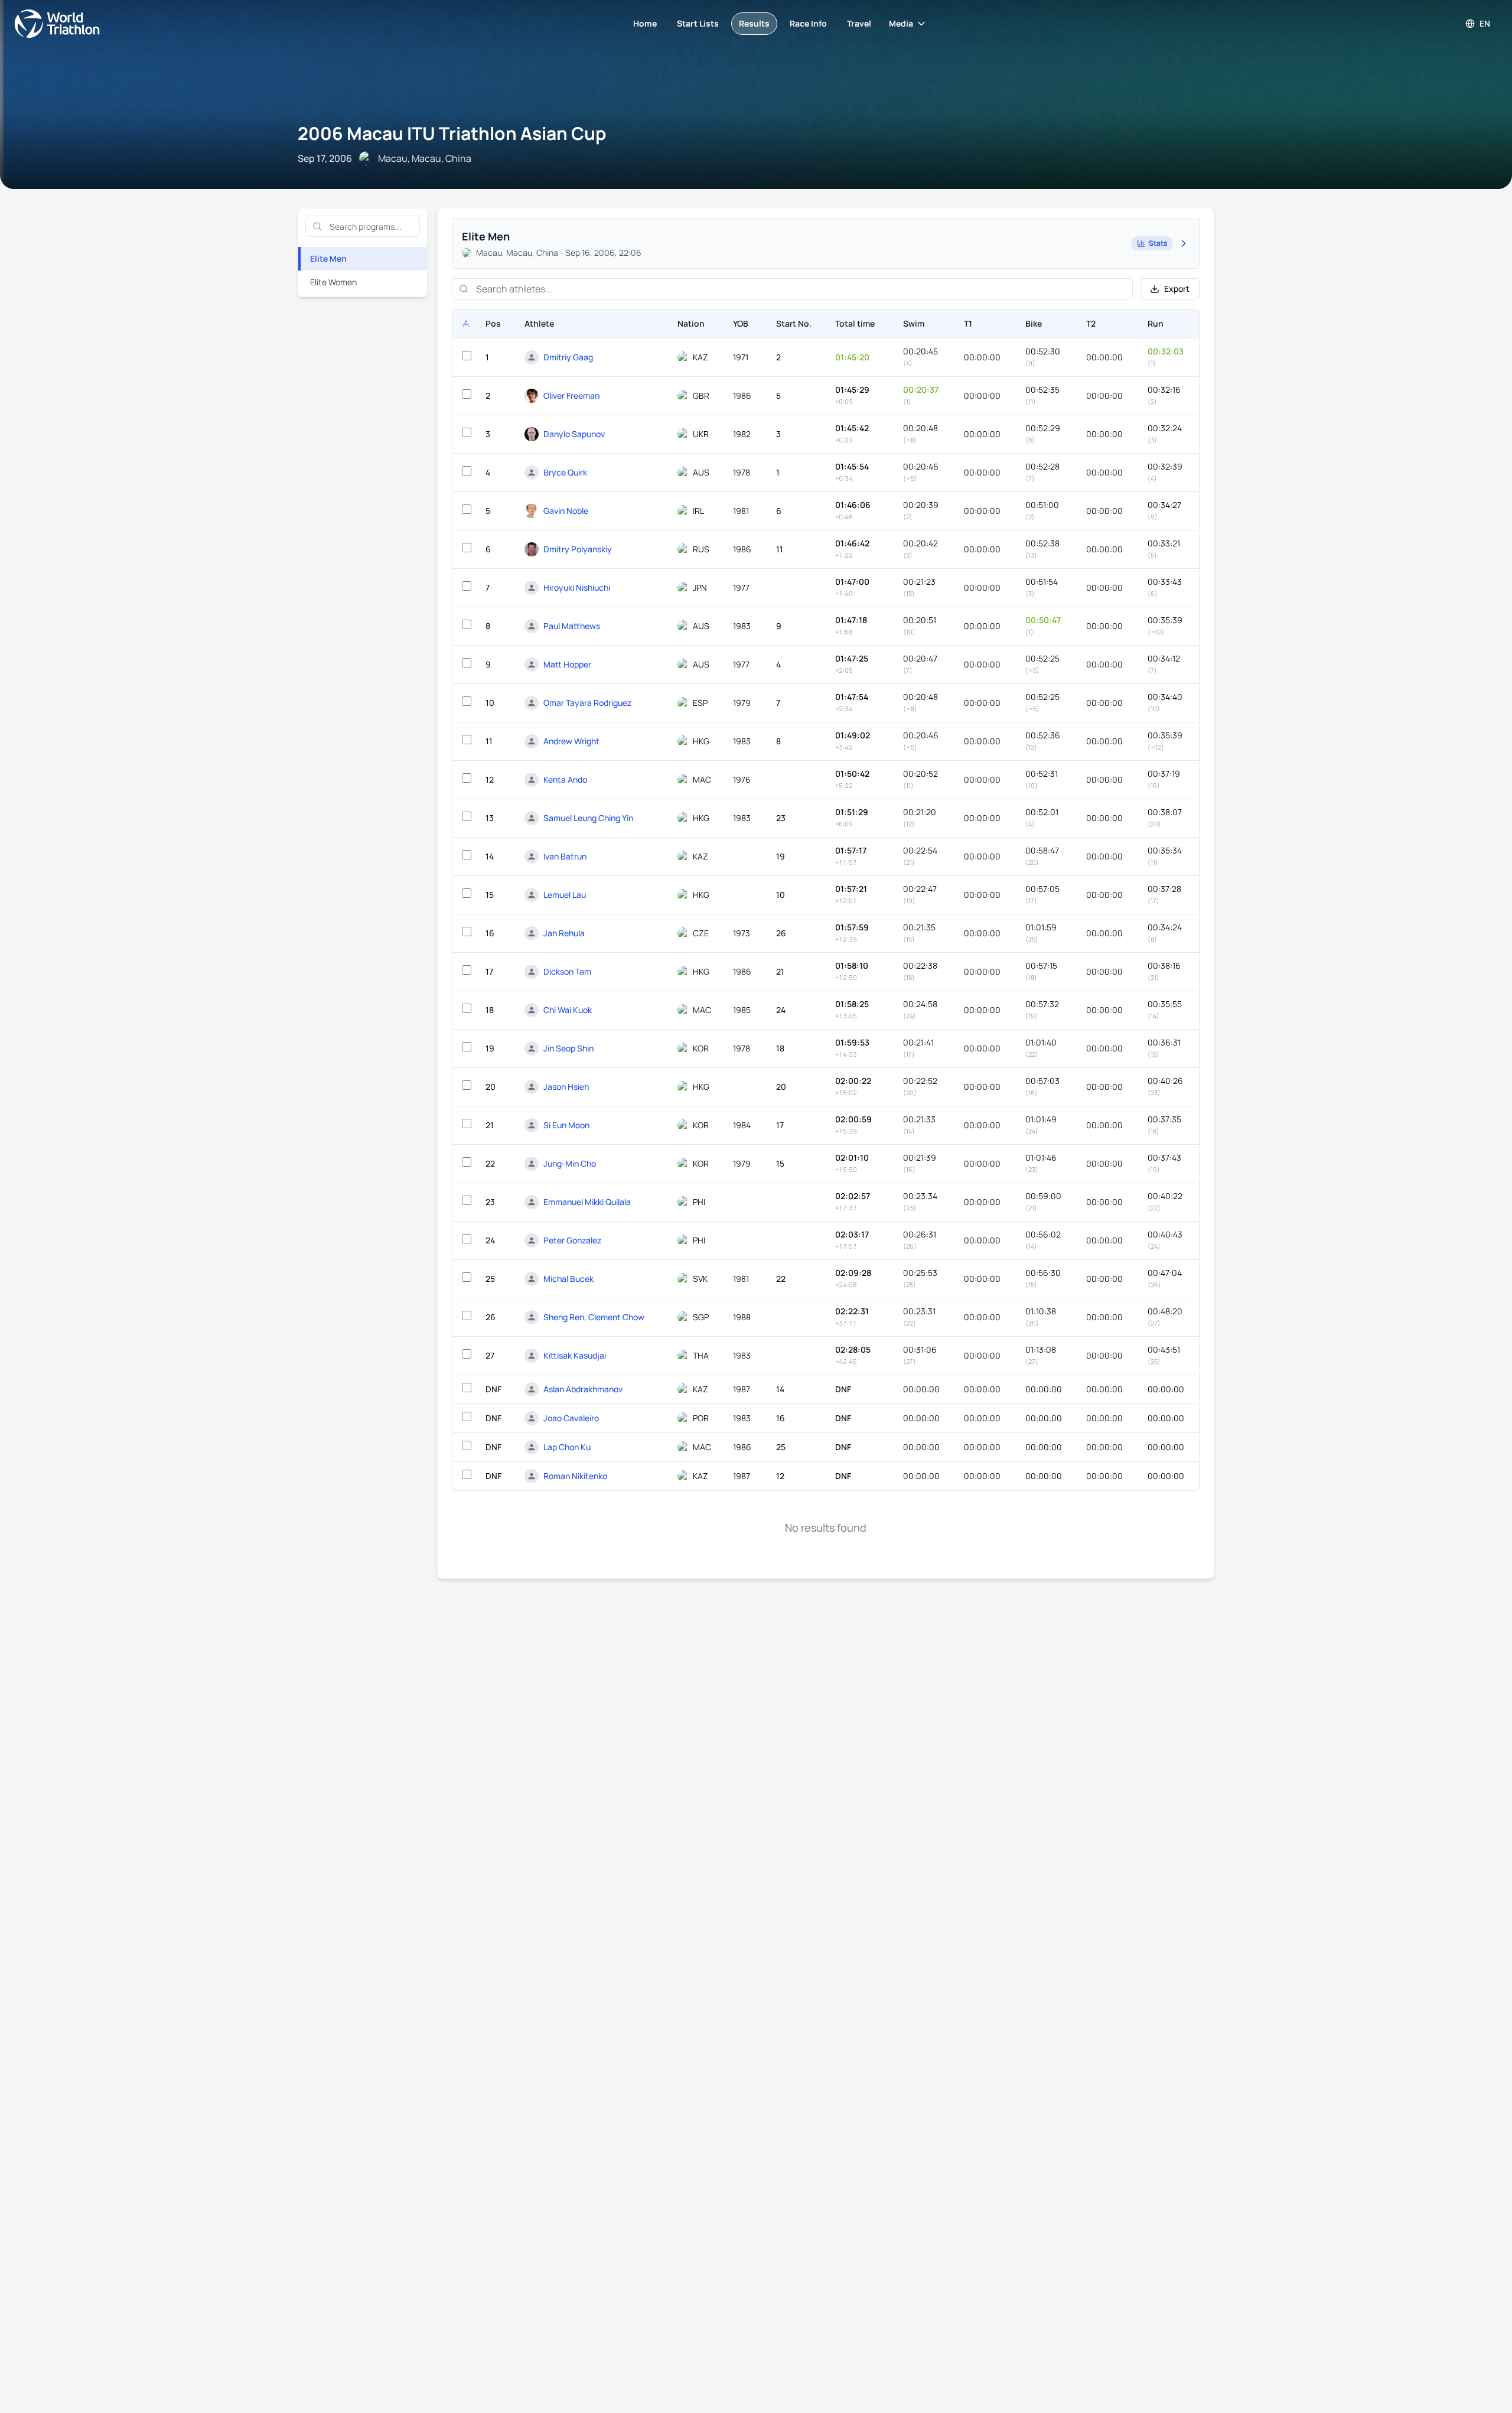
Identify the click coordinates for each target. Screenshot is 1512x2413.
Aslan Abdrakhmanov (583, 1389)
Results (754, 23)
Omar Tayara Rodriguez (587, 703)
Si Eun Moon (566, 1125)
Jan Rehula (564, 933)
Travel (859, 23)
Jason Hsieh (566, 1087)
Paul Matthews (572, 626)
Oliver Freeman (571, 395)
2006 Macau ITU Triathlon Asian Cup (452, 133)
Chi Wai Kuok (568, 1010)
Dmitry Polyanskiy (578, 549)
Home (645, 23)
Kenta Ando (565, 779)
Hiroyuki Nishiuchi (577, 587)
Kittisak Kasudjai (575, 1355)
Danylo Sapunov (574, 434)
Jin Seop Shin (568, 1048)
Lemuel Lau (565, 895)
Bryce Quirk (565, 472)
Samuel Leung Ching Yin (588, 818)
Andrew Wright (571, 741)
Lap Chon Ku (567, 1447)
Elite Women (333, 282)
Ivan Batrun (565, 856)
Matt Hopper (567, 664)
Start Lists (698, 23)
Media (901, 23)
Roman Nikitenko (575, 1476)
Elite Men (328, 258)
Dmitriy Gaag (568, 357)
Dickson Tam (567, 971)
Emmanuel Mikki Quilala (587, 1202)
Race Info (808, 23)
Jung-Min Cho (570, 1163)
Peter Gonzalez (572, 1240)
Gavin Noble (566, 511)
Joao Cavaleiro (571, 1418)
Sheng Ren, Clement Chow (594, 1317)
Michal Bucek (568, 1279)
